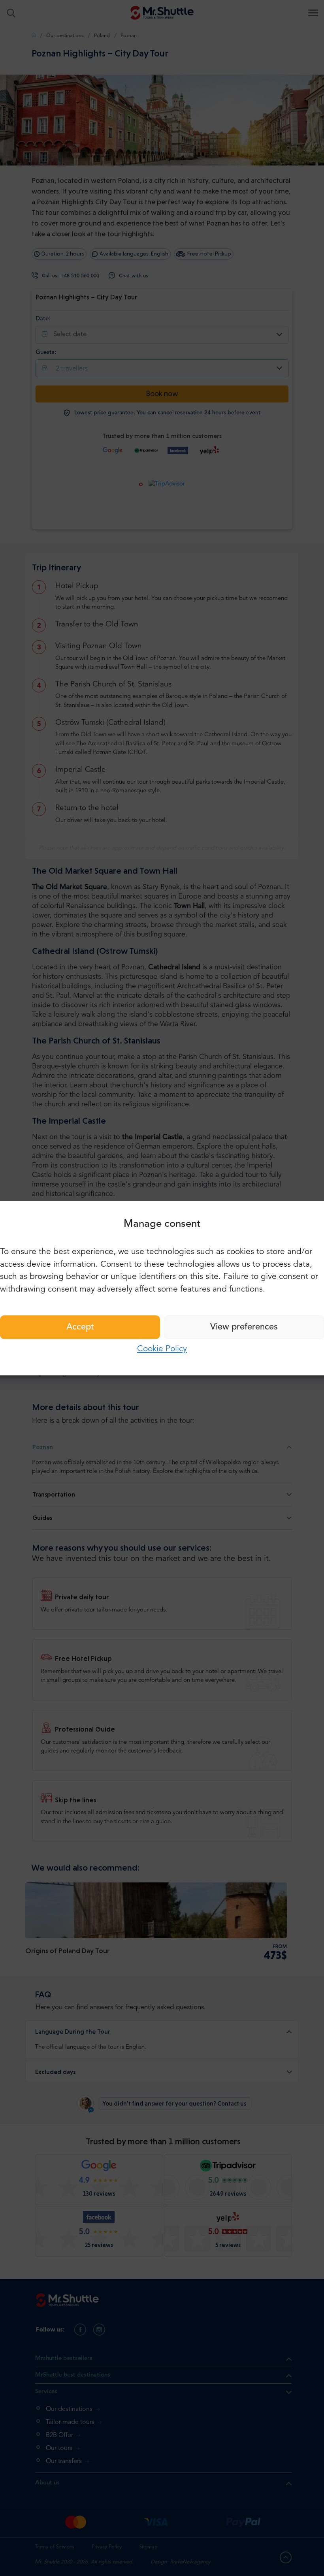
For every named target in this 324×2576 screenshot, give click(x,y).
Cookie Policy (162, 1349)
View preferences (244, 1327)
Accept (80, 1327)
